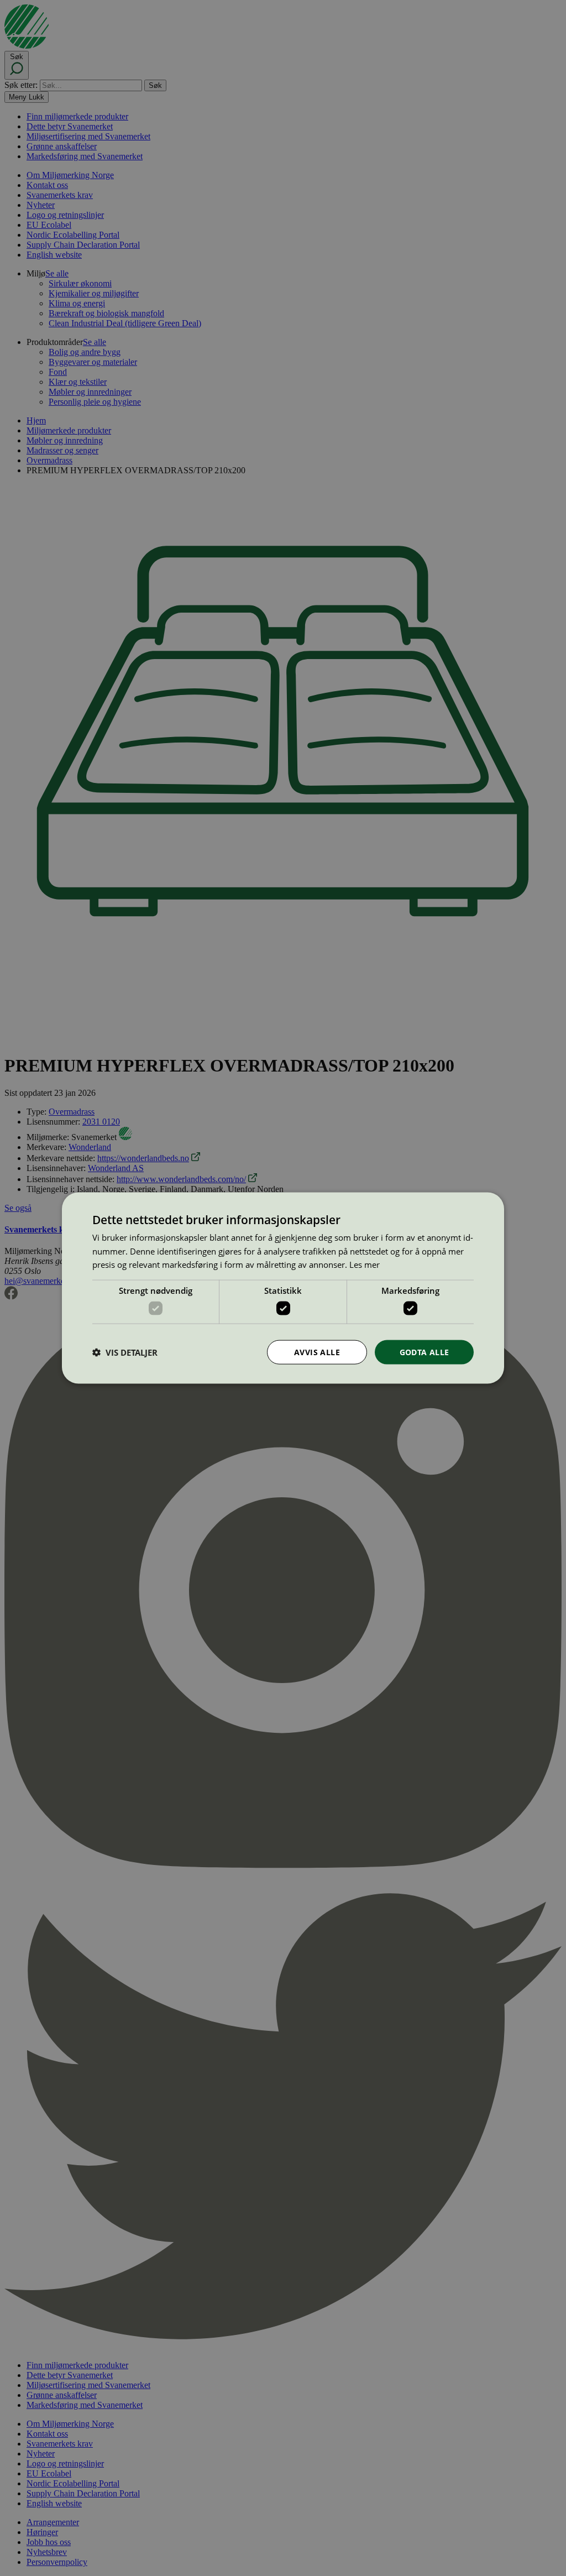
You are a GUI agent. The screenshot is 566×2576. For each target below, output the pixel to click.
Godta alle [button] (424, 1352)
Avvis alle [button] (317, 1352)
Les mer (365, 1265)
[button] (125, 1352)
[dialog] (283, 1288)
